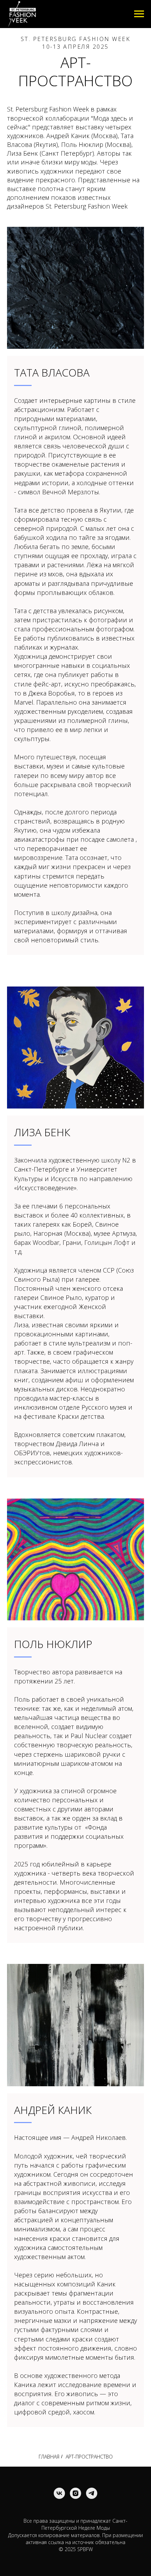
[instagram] (75, 2493)
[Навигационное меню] (139, 14)
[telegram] (92, 2493)
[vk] (59, 2493)
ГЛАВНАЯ (49, 2457)
